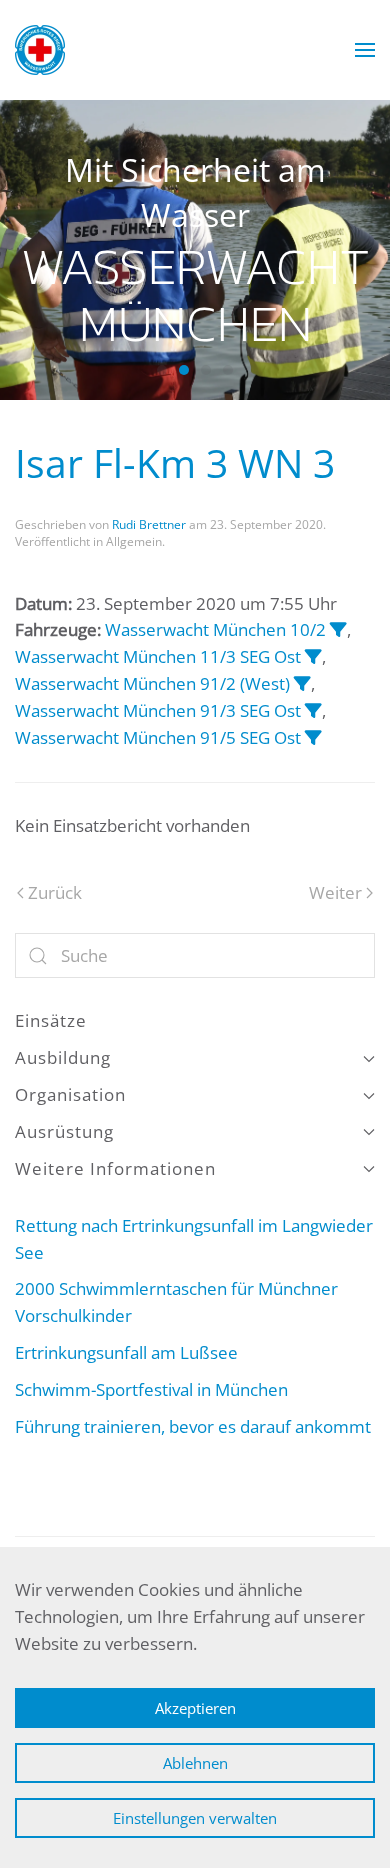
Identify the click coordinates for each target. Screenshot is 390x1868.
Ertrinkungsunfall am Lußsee (126, 1352)
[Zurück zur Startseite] (40, 50)
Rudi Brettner (149, 524)
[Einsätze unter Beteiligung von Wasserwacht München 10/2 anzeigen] (338, 629)
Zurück (55, 892)
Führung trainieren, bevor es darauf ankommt (193, 1426)
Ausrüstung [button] (64, 1131)
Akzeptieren (195, 1708)
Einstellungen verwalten (195, 1818)
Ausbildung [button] (63, 1057)
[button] (365, 50)
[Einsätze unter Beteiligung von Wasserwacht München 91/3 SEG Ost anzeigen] (313, 710)
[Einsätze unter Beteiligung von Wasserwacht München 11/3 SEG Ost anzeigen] (313, 656)
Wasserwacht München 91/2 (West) (152, 683)
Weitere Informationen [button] (115, 1168)
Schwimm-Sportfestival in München (159, 1389)
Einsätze (51, 1020)
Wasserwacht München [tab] (162, 370)
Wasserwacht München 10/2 (215, 629)
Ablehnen (195, 1763)
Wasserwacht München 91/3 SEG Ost (158, 710)
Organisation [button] (70, 1094)
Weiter (335, 892)
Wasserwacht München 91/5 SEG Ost (158, 737)
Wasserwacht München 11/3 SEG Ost (158, 656)
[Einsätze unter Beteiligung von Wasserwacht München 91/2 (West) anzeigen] (302, 683)
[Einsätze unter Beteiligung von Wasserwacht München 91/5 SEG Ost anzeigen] (313, 737)
